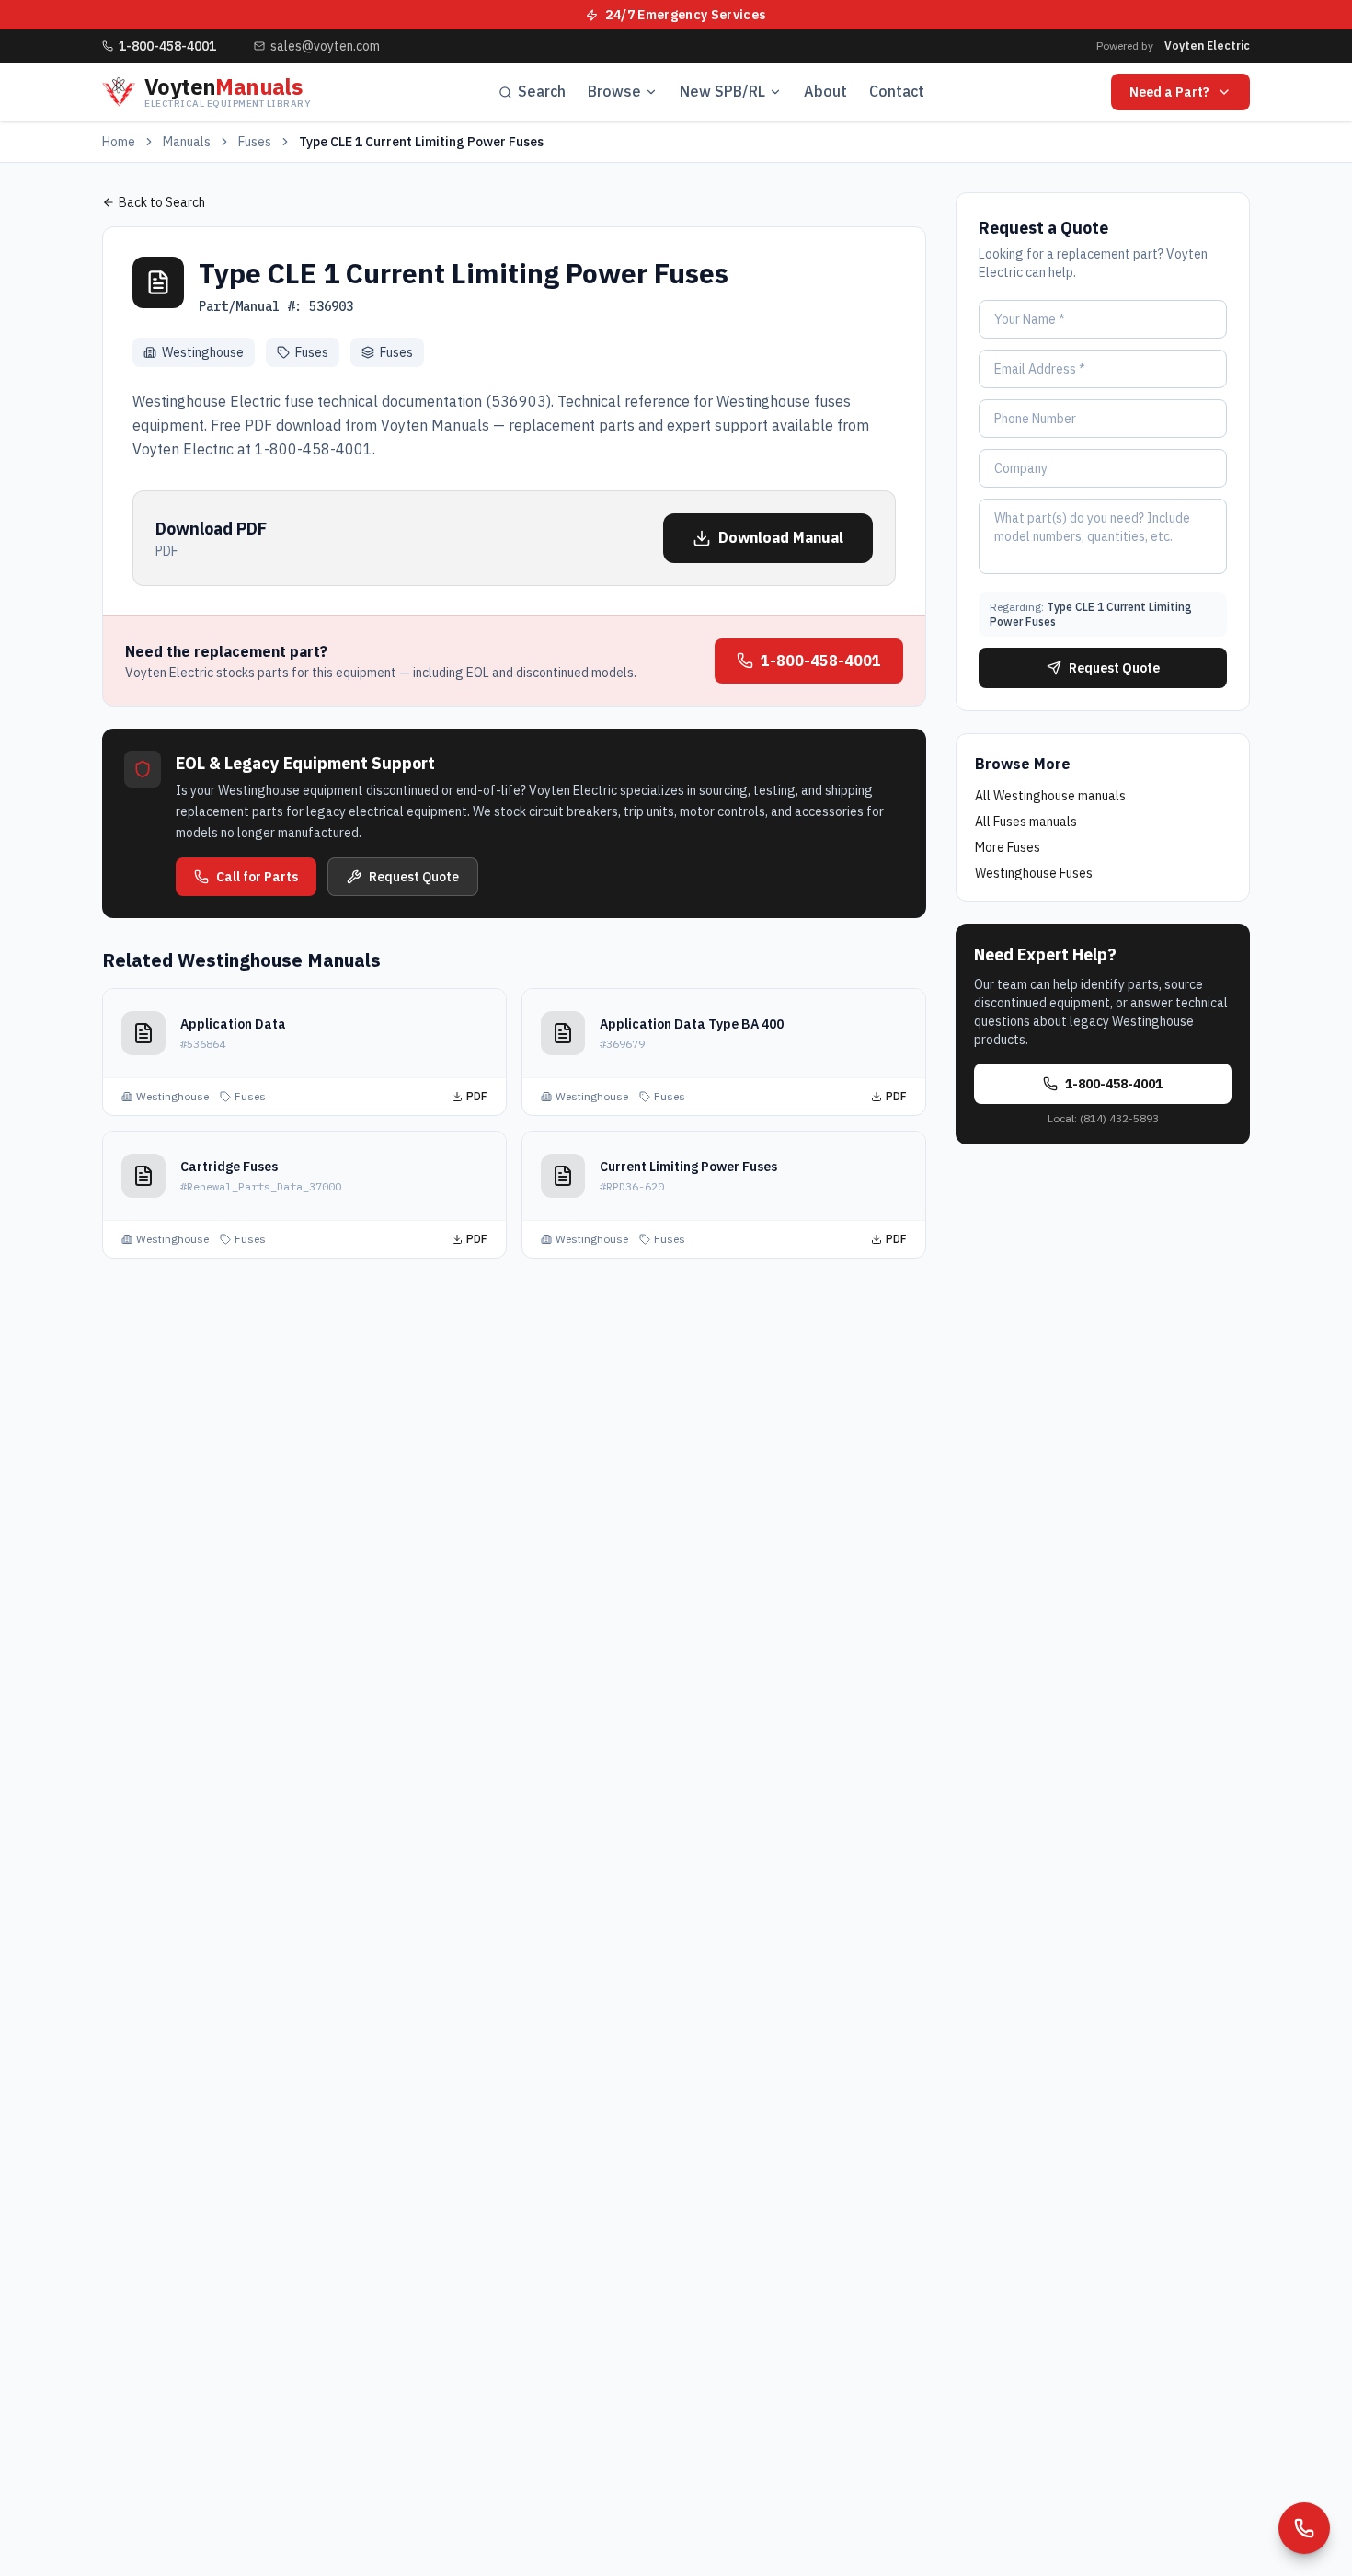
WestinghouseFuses (1034, 873)
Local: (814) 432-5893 (1103, 1118)
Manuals (187, 142)
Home (119, 142)
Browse (614, 91)
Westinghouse (203, 352)
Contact (897, 91)
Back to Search (162, 202)
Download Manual (781, 537)
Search (542, 91)
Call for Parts (257, 877)
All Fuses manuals (1026, 822)
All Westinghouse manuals (1050, 796)
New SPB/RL (722, 91)
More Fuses (1008, 847)
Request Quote (414, 877)
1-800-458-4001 (821, 661)
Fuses (255, 142)
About (825, 91)
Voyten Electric (1207, 46)
